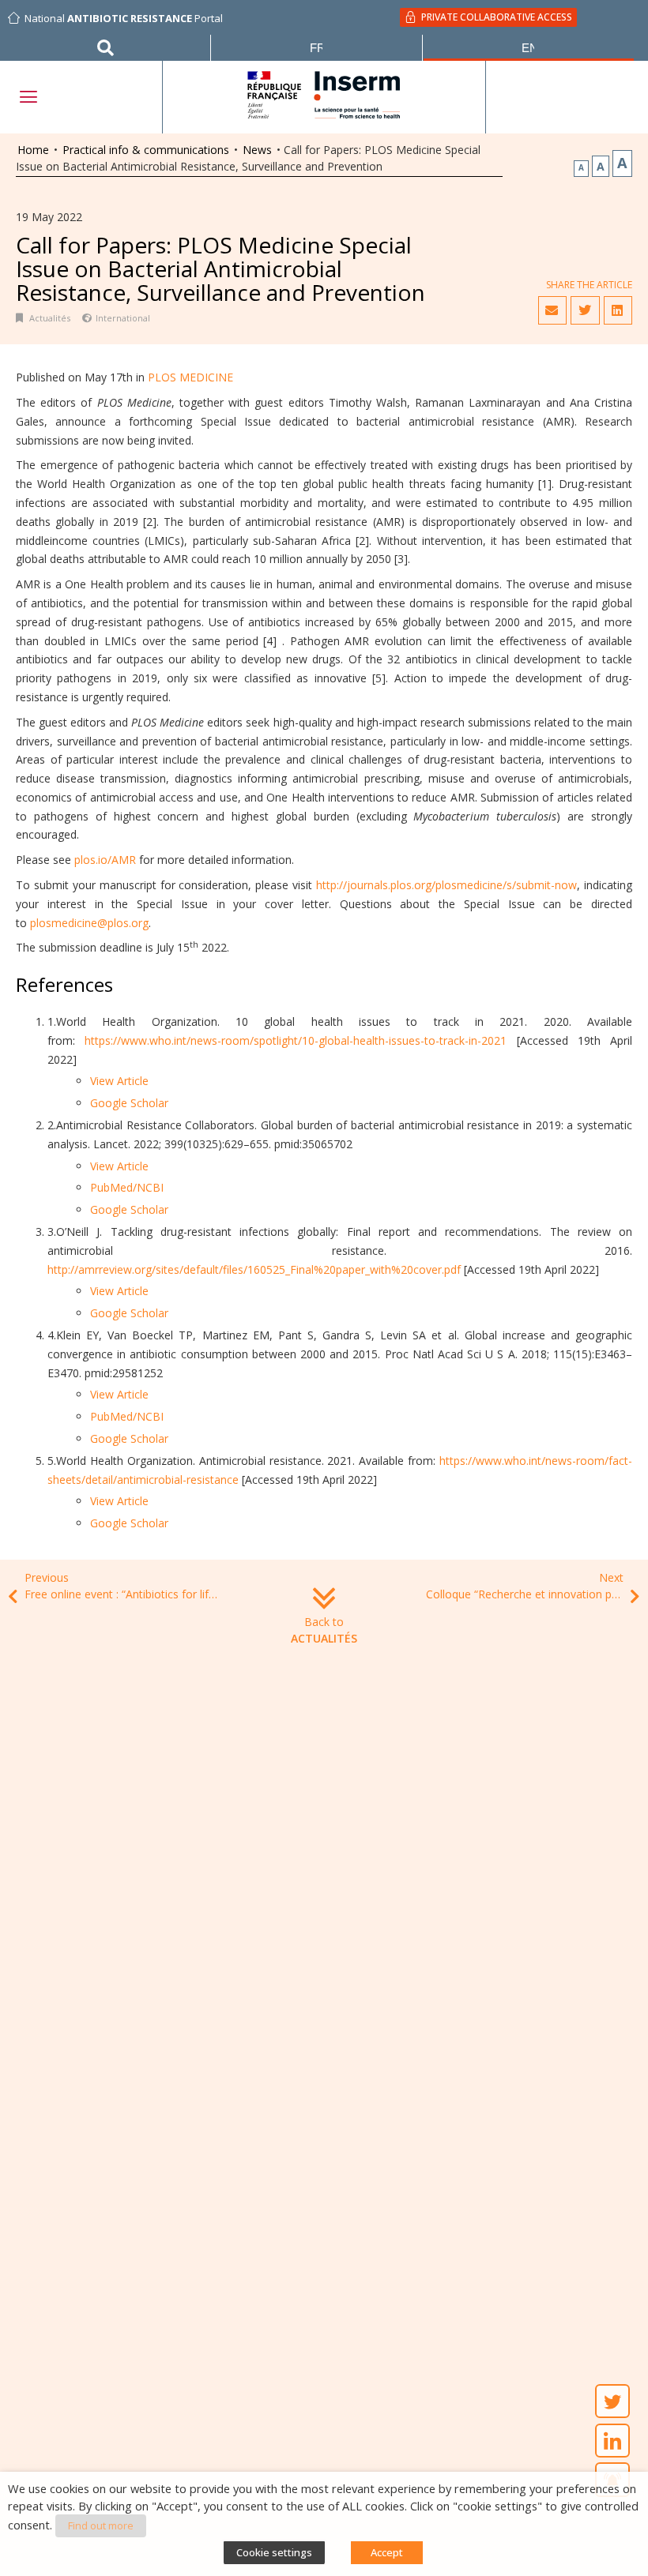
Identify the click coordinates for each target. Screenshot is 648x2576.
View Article (119, 1081)
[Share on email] (552, 310)
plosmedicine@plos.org (89, 923)
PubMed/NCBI (127, 1187)
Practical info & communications (146, 150)
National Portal (124, 18)
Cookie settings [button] (274, 2552)
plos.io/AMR (105, 860)
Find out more (101, 2525)
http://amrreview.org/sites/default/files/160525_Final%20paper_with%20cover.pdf (254, 1269)
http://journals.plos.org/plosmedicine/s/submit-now (446, 885)
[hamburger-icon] (28, 97)
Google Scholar (129, 1103)
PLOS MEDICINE (190, 377)
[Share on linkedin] (618, 310)
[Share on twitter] (585, 310)
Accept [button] (387, 2552)
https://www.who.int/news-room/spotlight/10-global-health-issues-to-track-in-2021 (296, 1040)
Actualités (50, 318)
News (257, 150)
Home (33, 150)
